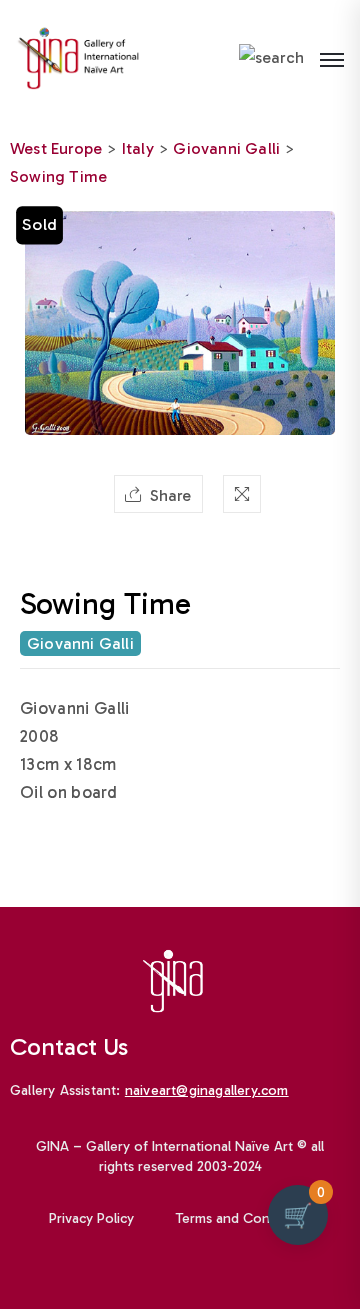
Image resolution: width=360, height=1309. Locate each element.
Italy (138, 148)
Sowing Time (58, 176)
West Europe (56, 148)
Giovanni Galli (226, 148)
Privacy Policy (91, 1218)
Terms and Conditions (244, 1218)
